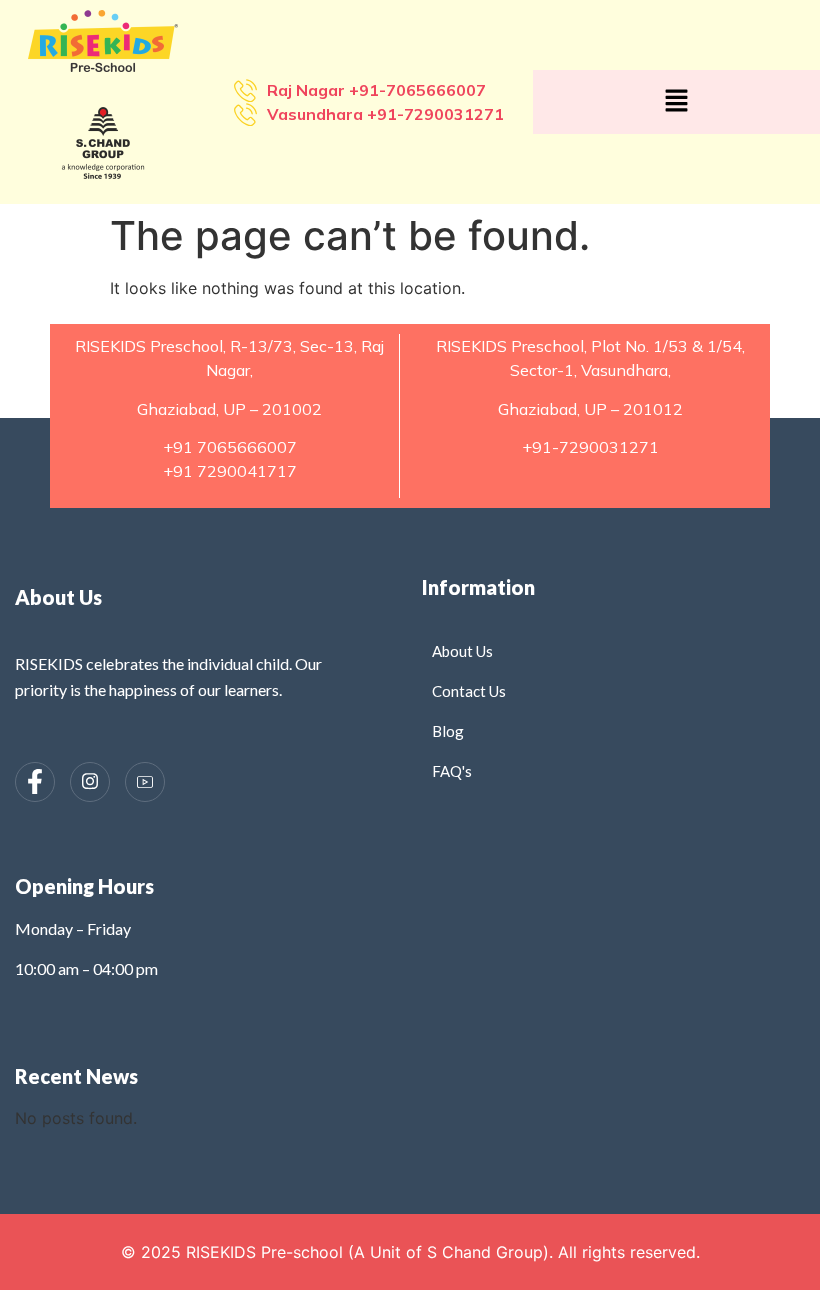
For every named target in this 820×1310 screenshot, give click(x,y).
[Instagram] (90, 782)
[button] (676, 101)
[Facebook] (35, 782)
